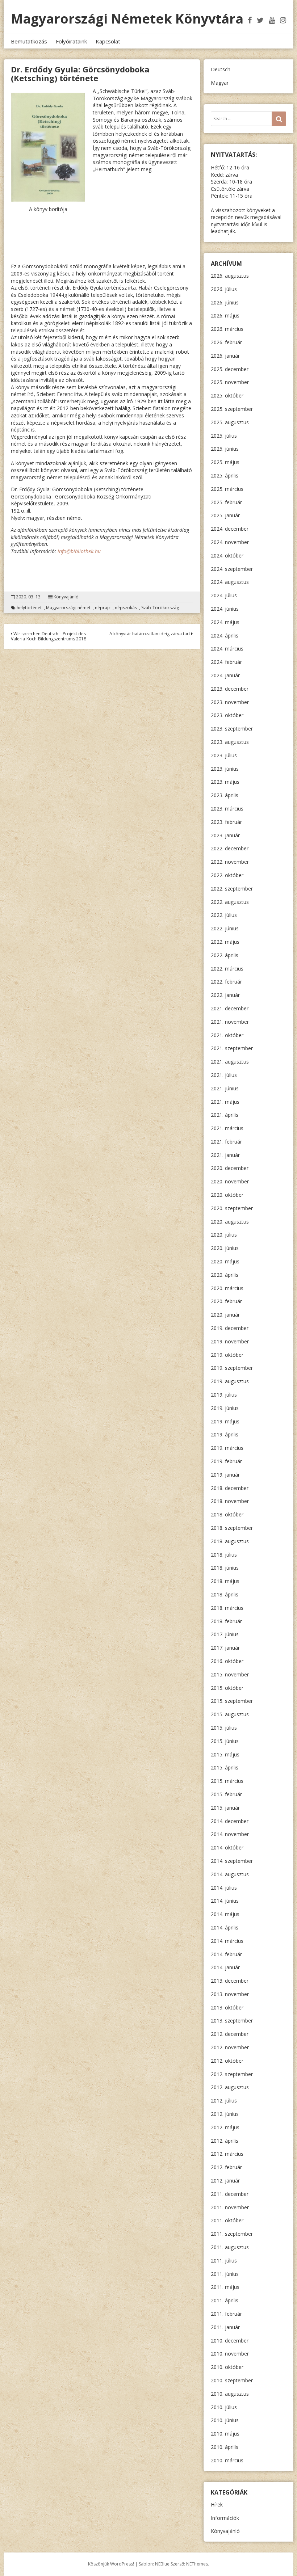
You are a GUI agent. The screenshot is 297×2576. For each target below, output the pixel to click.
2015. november (230, 1674)
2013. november (230, 1994)
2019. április (225, 1434)
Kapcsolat (108, 41)
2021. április (225, 1115)
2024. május (225, 622)
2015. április (225, 1767)
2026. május (225, 315)
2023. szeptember (232, 729)
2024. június (225, 609)
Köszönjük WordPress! (111, 2564)
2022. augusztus (230, 902)
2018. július (224, 1555)
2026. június (225, 302)
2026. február (226, 342)
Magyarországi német (68, 608)
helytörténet (29, 608)
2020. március (227, 1288)
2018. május (225, 1581)
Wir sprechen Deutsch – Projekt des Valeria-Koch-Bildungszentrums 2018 (49, 636)
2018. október (227, 1514)
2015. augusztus (230, 1714)
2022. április (225, 955)
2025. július (224, 436)
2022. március (227, 969)
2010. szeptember (232, 2380)
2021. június (225, 1088)
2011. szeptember (232, 2234)
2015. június (225, 1741)
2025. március (227, 489)
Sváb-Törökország (160, 608)
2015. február (226, 1794)
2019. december (230, 1328)
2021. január (225, 1155)
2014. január (225, 1967)
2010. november (230, 2354)
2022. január (225, 995)
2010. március (227, 2460)
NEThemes (197, 2564)
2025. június (225, 449)
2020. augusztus (230, 1222)
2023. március (227, 809)
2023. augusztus (230, 742)
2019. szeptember (232, 1368)
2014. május (225, 1914)
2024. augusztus (230, 582)
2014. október (227, 1847)
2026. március (227, 329)
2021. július (224, 1075)
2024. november (230, 542)
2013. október (227, 2007)
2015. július (224, 1728)
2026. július (224, 289)
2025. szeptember (232, 409)
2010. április (225, 2447)
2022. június (225, 928)
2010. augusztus (230, 2394)
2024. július (224, 595)
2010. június (225, 2420)
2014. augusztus (230, 1874)
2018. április (225, 1594)
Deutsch (221, 69)
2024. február (226, 662)
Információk (225, 2518)
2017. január (225, 1648)
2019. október (227, 1355)
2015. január (225, 1808)
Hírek (217, 2505)
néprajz (103, 608)
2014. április (225, 1927)
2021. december (230, 1008)
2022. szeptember (232, 889)
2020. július (224, 1235)
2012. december (230, 2034)
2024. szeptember (232, 569)
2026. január (225, 356)
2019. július (224, 1395)
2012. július (224, 2101)
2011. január (225, 2327)
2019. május (225, 1421)
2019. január (225, 1475)
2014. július (224, 1888)
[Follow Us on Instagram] (283, 20)
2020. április (225, 1275)
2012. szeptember (232, 2074)
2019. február (226, 1461)
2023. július (224, 755)
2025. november (230, 382)
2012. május (225, 2127)
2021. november (230, 1022)
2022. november (230, 862)
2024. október (227, 555)
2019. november (230, 1341)
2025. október (227, 395)
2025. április (225, 475)
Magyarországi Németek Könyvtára (127, 19)
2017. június (225, 1634)
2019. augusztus (230, 1381)
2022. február (226, 982)
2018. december (230, 1488)
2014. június (225, 1901)
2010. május (225, 2434)
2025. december (230, 369)
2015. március (227, 1781)
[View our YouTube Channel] (272, 20)
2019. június (225, 1408)
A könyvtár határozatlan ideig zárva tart (150, 634)
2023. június (225, 769)
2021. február (226, 1142)
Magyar (220, 83)
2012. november (230, 2047)
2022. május (225, 942)
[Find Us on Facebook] (250, 20)
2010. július (224, 2407)
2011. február (226, 2314)
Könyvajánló (66, 597)
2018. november (230, 1501)
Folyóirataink (71, 41)
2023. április (225, 795)
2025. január (225, 515)
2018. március (227, 1608)
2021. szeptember (232, 1048)
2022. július (224, 915)
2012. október (227, 2061)
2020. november (230, 1181)
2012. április (225, 2141)
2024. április (225, 635)
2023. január (225, 835)
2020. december (230, 1168)
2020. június (225, 1248)
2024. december (230, 529)
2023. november (230, 702)
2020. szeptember (232, 1208)
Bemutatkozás (29, 41)
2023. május (225, 782)
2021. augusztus (230, 1062)
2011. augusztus (230, 2247)
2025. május (225, 462)
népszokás (126, 608)
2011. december (230, 2194)
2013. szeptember (232, 2021)
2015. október (227, 1688)
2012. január (225, 2181)
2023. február (226, 822)
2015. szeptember (232, 1701)
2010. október (227, 2367)
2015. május (225, 1754)
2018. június (225, 1568)
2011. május (225, 2287)
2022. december (230, 848)
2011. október (227, 2220)
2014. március (227, 1941)
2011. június (225, 2274)
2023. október (227, 715)
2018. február (226, 1621)
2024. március (227, 649)
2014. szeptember (232, 1861)
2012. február (226, 2167)
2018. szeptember (232, 1528)
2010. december (230, 2341)
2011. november (230, 2207)
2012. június (225, 2114)
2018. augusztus (230, 1541)
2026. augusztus (230, 276)
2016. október (227, 1661)
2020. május (225, 1261)
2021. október (227, 1035)
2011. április (225, 2300)
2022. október (227, 875)
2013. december (230, 1981)
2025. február (226, 502)
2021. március (227, 1128)
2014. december (230, 1821)
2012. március (227, 2154)
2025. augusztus (230, 422)
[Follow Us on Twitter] (260, 20)
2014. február (226, 1954)
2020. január (225, 1315)
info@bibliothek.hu (79, 551)
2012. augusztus (230, 2087)
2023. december (230, 689)
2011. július (224, 2261)
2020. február (226, 1301)
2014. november (230, 1834)
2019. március (227, 1448)
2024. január (225, 675)
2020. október (227, 1195)
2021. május (225, 1102)
